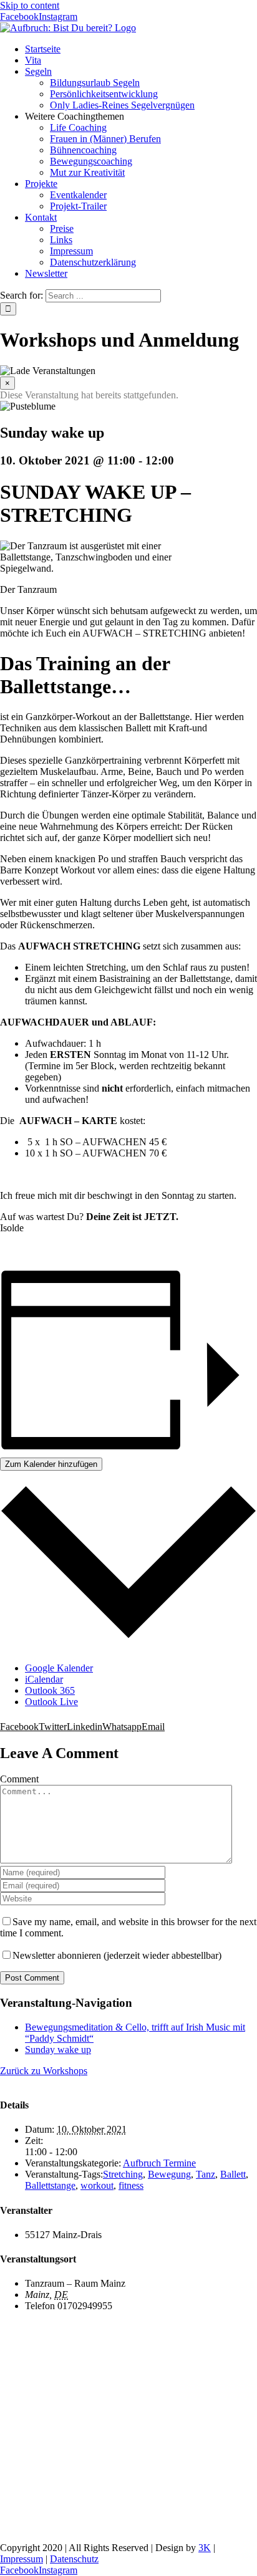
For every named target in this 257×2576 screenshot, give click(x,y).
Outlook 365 (50, 1690)
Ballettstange (50, 2185)
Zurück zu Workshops (44, 2071)
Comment (19, 1779)
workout (97, 2185)
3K (205, 2548)
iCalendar (44, 1679)
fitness (131, 2185)
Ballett (233, 2174)
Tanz (206, 2174)
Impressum (22, 2559)
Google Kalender (59, 1668)
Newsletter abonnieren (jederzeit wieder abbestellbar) (117, 1955)
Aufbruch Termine (159, 2163)
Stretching (123, 2174)
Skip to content (30, 5)
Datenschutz (74, 2559)
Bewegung (169, 2174)
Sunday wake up (58, 2050)
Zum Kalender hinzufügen (51, 1464)
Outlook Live (51, 1702)
